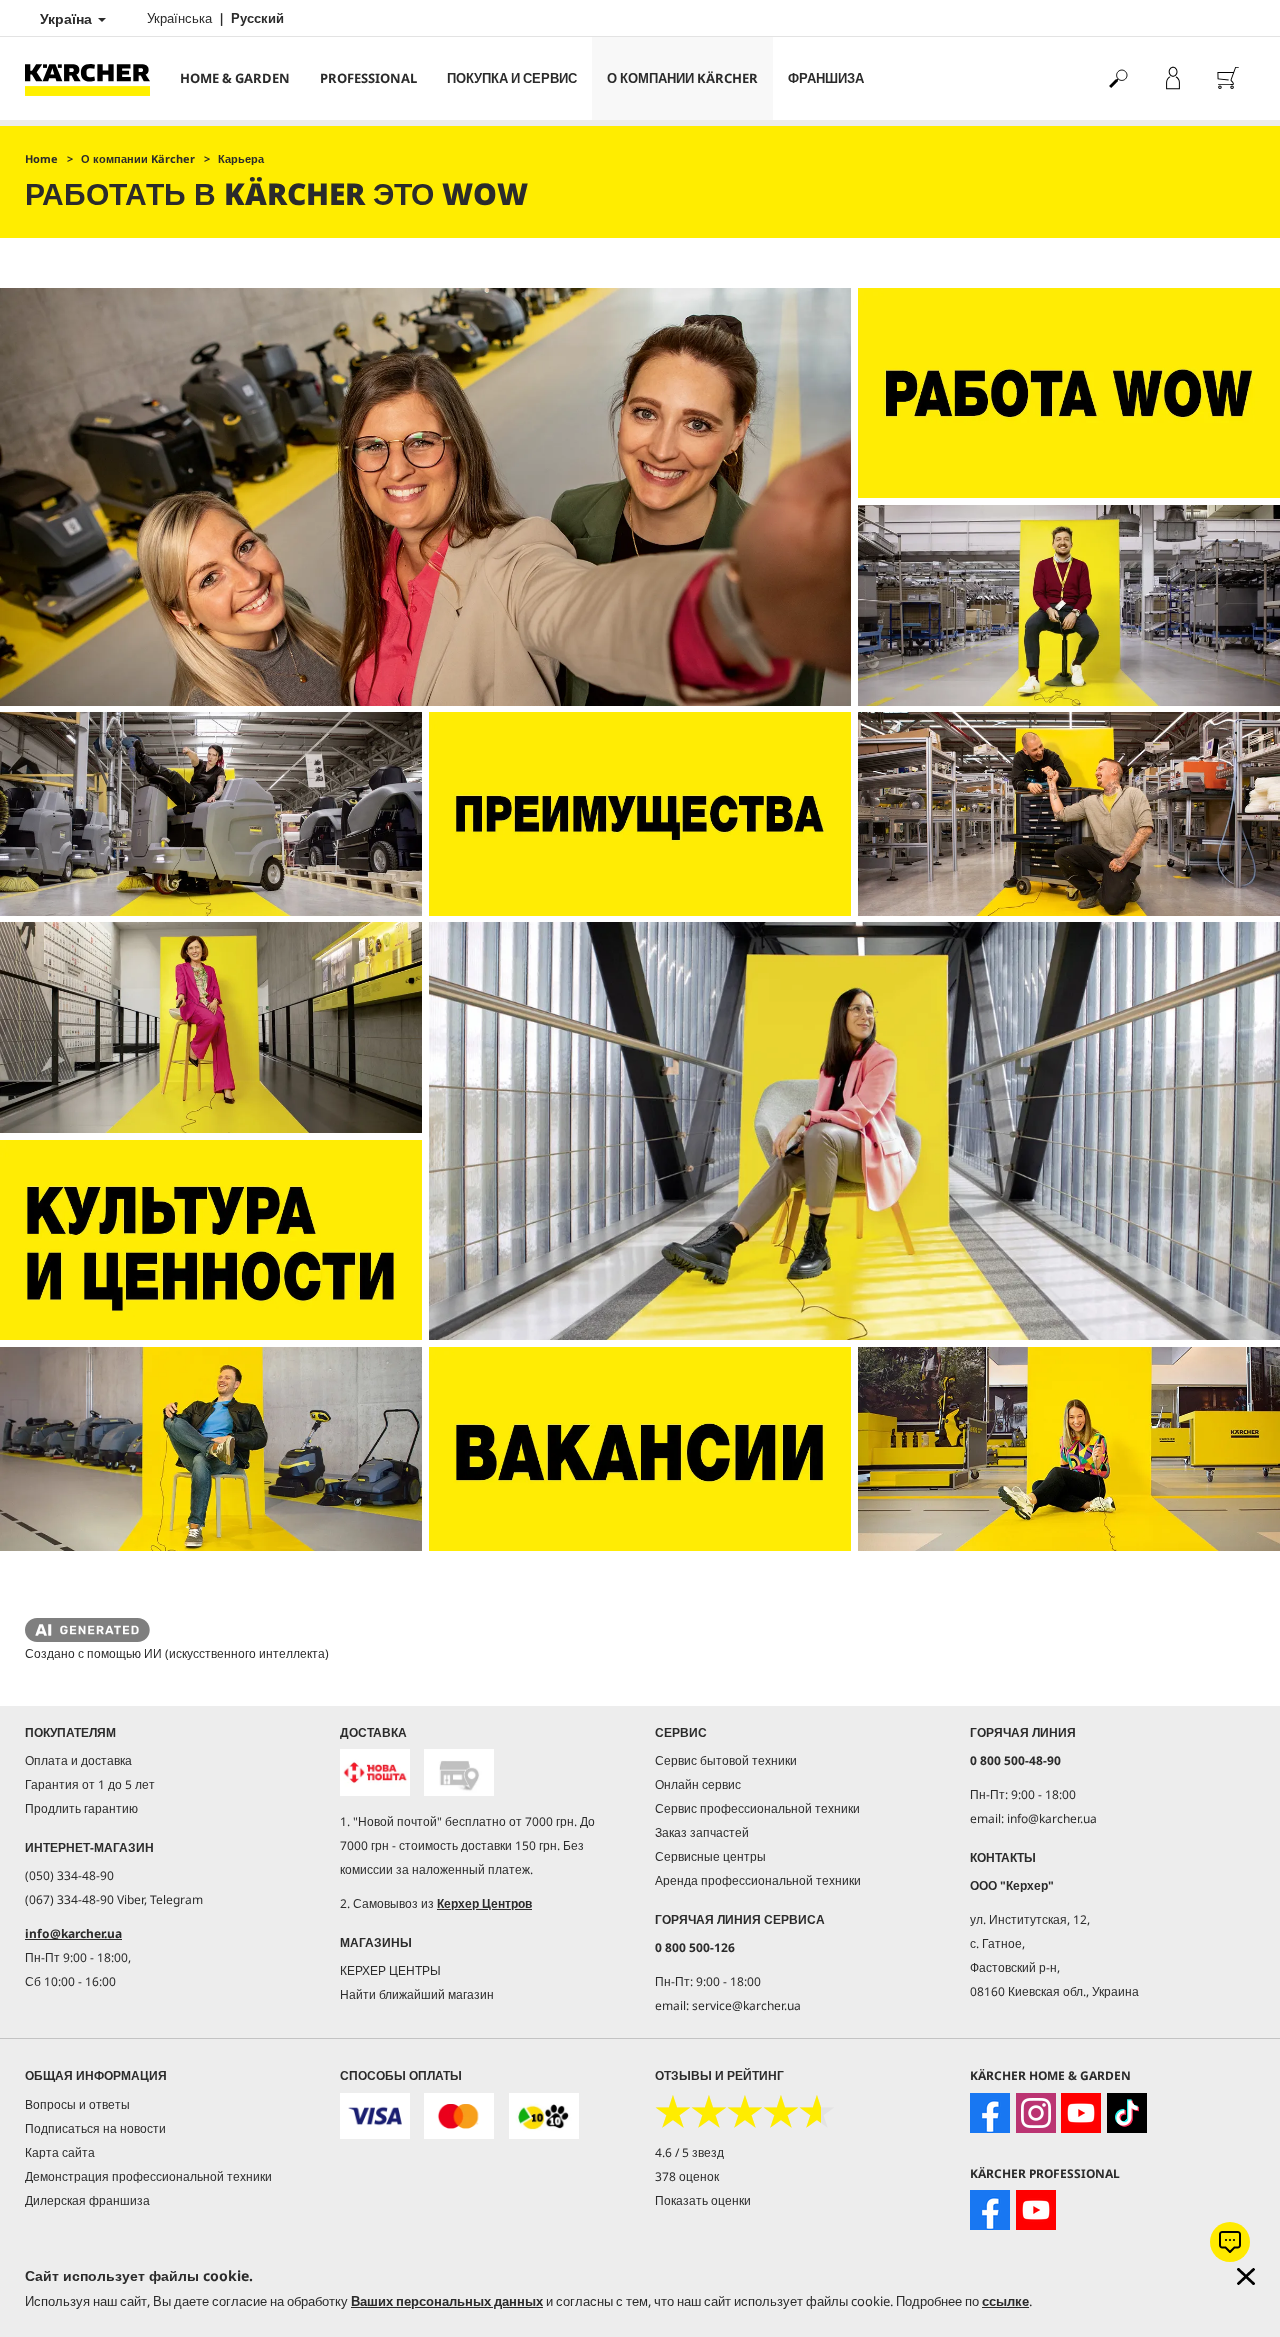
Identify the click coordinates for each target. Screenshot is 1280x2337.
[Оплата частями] (544, 2116)
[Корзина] (1227, 78)
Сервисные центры (710, 1856)
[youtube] (1081, 2113)
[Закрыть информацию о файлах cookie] (1246, 2276)
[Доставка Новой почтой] (375, 1772)
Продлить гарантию (81, 1808)
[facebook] (990, 2113)
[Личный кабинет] (1172, 78)
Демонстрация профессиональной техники (148, 2176)
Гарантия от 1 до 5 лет (90, 1784)
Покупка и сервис (512, 78)
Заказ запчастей (702, 1832)
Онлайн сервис (698, 1784)
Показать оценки (703, 2200)
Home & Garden (235, 78)
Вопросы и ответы (77, 2104)
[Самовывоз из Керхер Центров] (459, 1772)
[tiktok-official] (1127, 2113)
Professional (368, 78)
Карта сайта (60, 2152)
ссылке (1005, 2301)
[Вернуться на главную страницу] (95, 78)
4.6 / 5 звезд (689, 2152)
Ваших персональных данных (447, 2301)
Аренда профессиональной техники (758, 1880)
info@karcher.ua (73, 1933)
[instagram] (1036, 2113)
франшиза (826, 78)
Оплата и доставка (78, 1760)
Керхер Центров (484, 1903)
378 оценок (687, 2176)
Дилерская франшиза (87, 2200)
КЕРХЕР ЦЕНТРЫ (390, 1970)
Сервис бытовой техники (726, 1760)
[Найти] (1117, 78)
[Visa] (375, 2116)
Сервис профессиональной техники (757, 1808)
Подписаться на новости (95, 2128)
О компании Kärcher (682, 78)
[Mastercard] (459, 2116)
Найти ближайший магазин (417, 1994)
